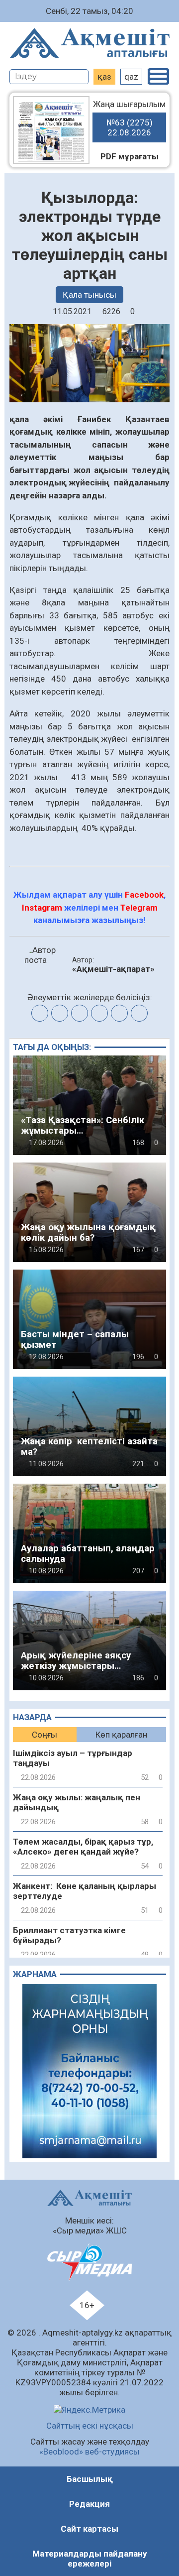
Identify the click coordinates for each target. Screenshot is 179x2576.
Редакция (89, 2504)
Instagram (42, 908)
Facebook (144, 895)
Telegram (139, 908)
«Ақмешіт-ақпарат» (113, 969)
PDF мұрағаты (130, 156)
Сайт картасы (89, 2529)
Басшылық (90, 2479)
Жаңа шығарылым (129, 118)
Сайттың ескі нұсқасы (90, 2426)
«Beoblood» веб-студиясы (89, 2452)
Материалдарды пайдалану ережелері (90, 2559)
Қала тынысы (89, 295)
